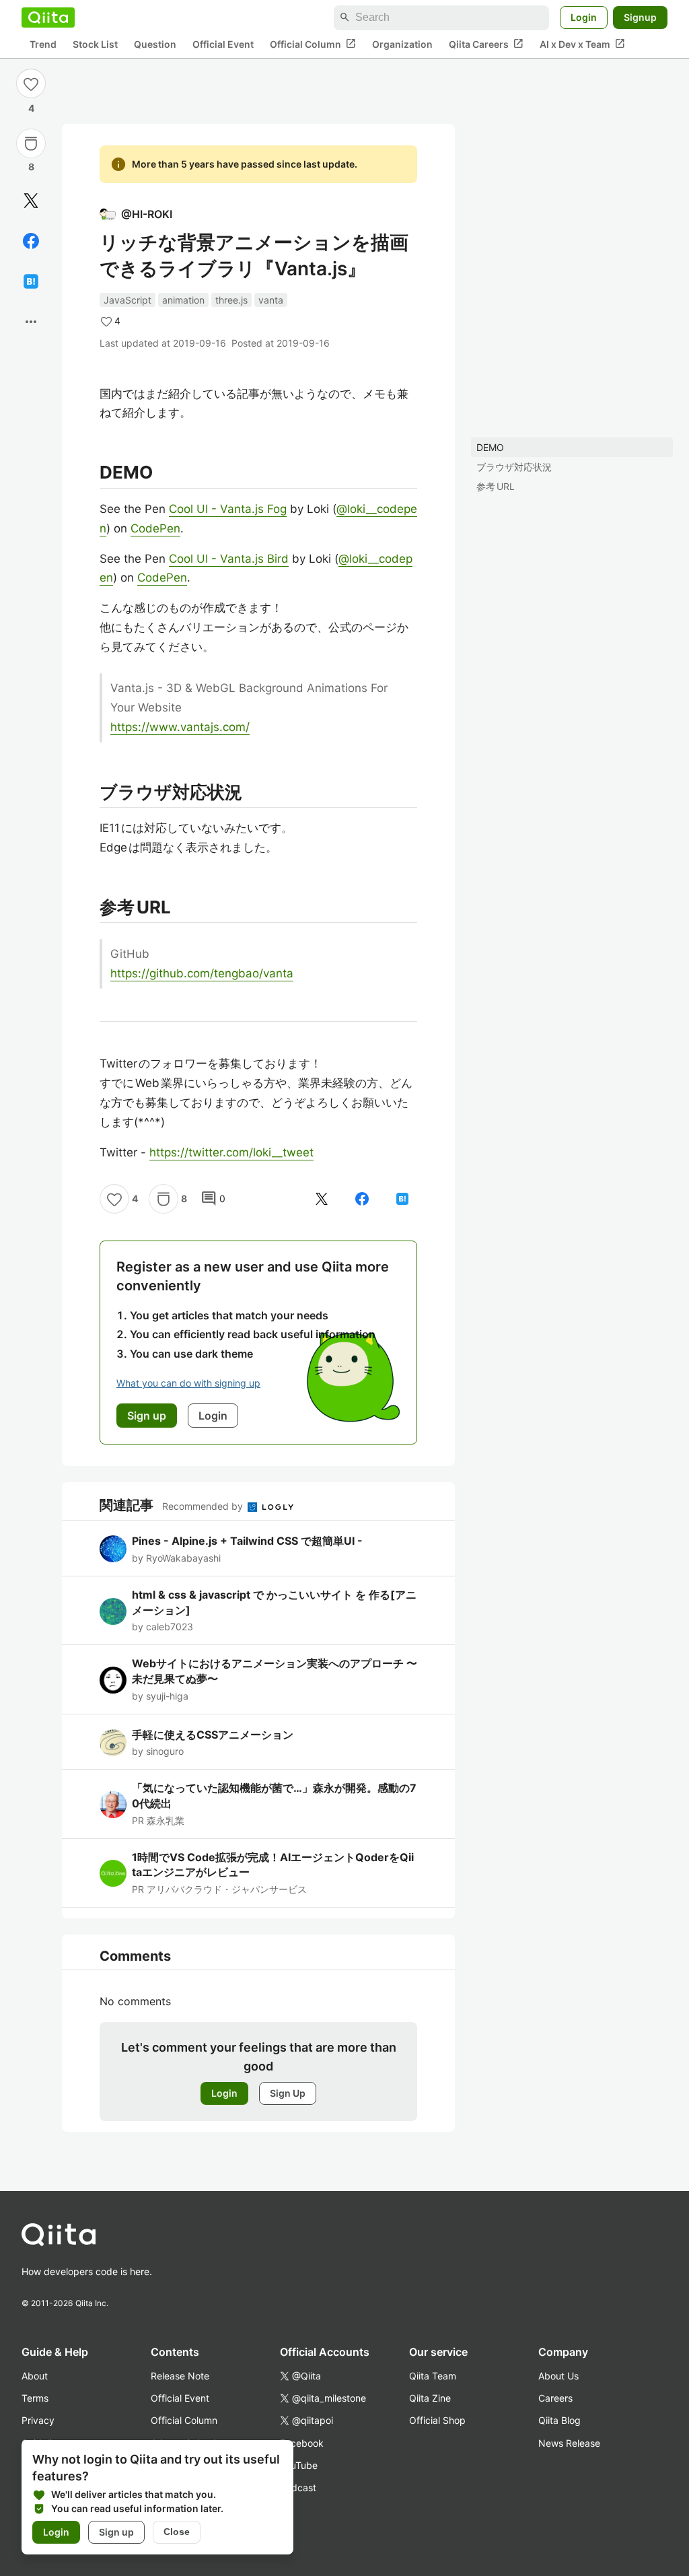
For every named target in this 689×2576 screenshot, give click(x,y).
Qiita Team (433, 2376)
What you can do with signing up (188, 1383)
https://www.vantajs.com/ (180, 727)
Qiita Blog (559, 2420)
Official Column (313, 44)
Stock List (95, 44)
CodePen (155, 528)
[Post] (31, 201)
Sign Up (288, 2093)
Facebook (302, 2443)
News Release (569, 2443)
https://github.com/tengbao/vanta (202, 973)
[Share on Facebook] (31, 241)
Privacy (38, 2420)
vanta (271, 300)
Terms (35, 2398)
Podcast (298, 2487)
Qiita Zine (430, 2398)
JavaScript (128, 300)
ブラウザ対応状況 (514, 467)
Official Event (223, 44)
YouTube (299, 2465)
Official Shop (437, 2420)
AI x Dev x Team (582, 44)
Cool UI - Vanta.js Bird (229, 559)
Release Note (180, 2376)
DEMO (490, 447)
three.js (231, 300)
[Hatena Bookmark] (31, 281)
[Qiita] (48, 18)
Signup (640, 17)
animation (183, 300)
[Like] (31, 83)
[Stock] (31, 143)
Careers (555, 2398)
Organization (402, 44)
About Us (558, 2376)
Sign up (116, 2532)
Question (155, 44)
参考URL (496, 486)
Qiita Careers (486, 44)
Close (177, 2532)
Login (584, 17)
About (35, 2376)
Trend (43, 44)
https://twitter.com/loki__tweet (231, 1152)
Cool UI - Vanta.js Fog (228, 509)
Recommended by (204, 1506)
